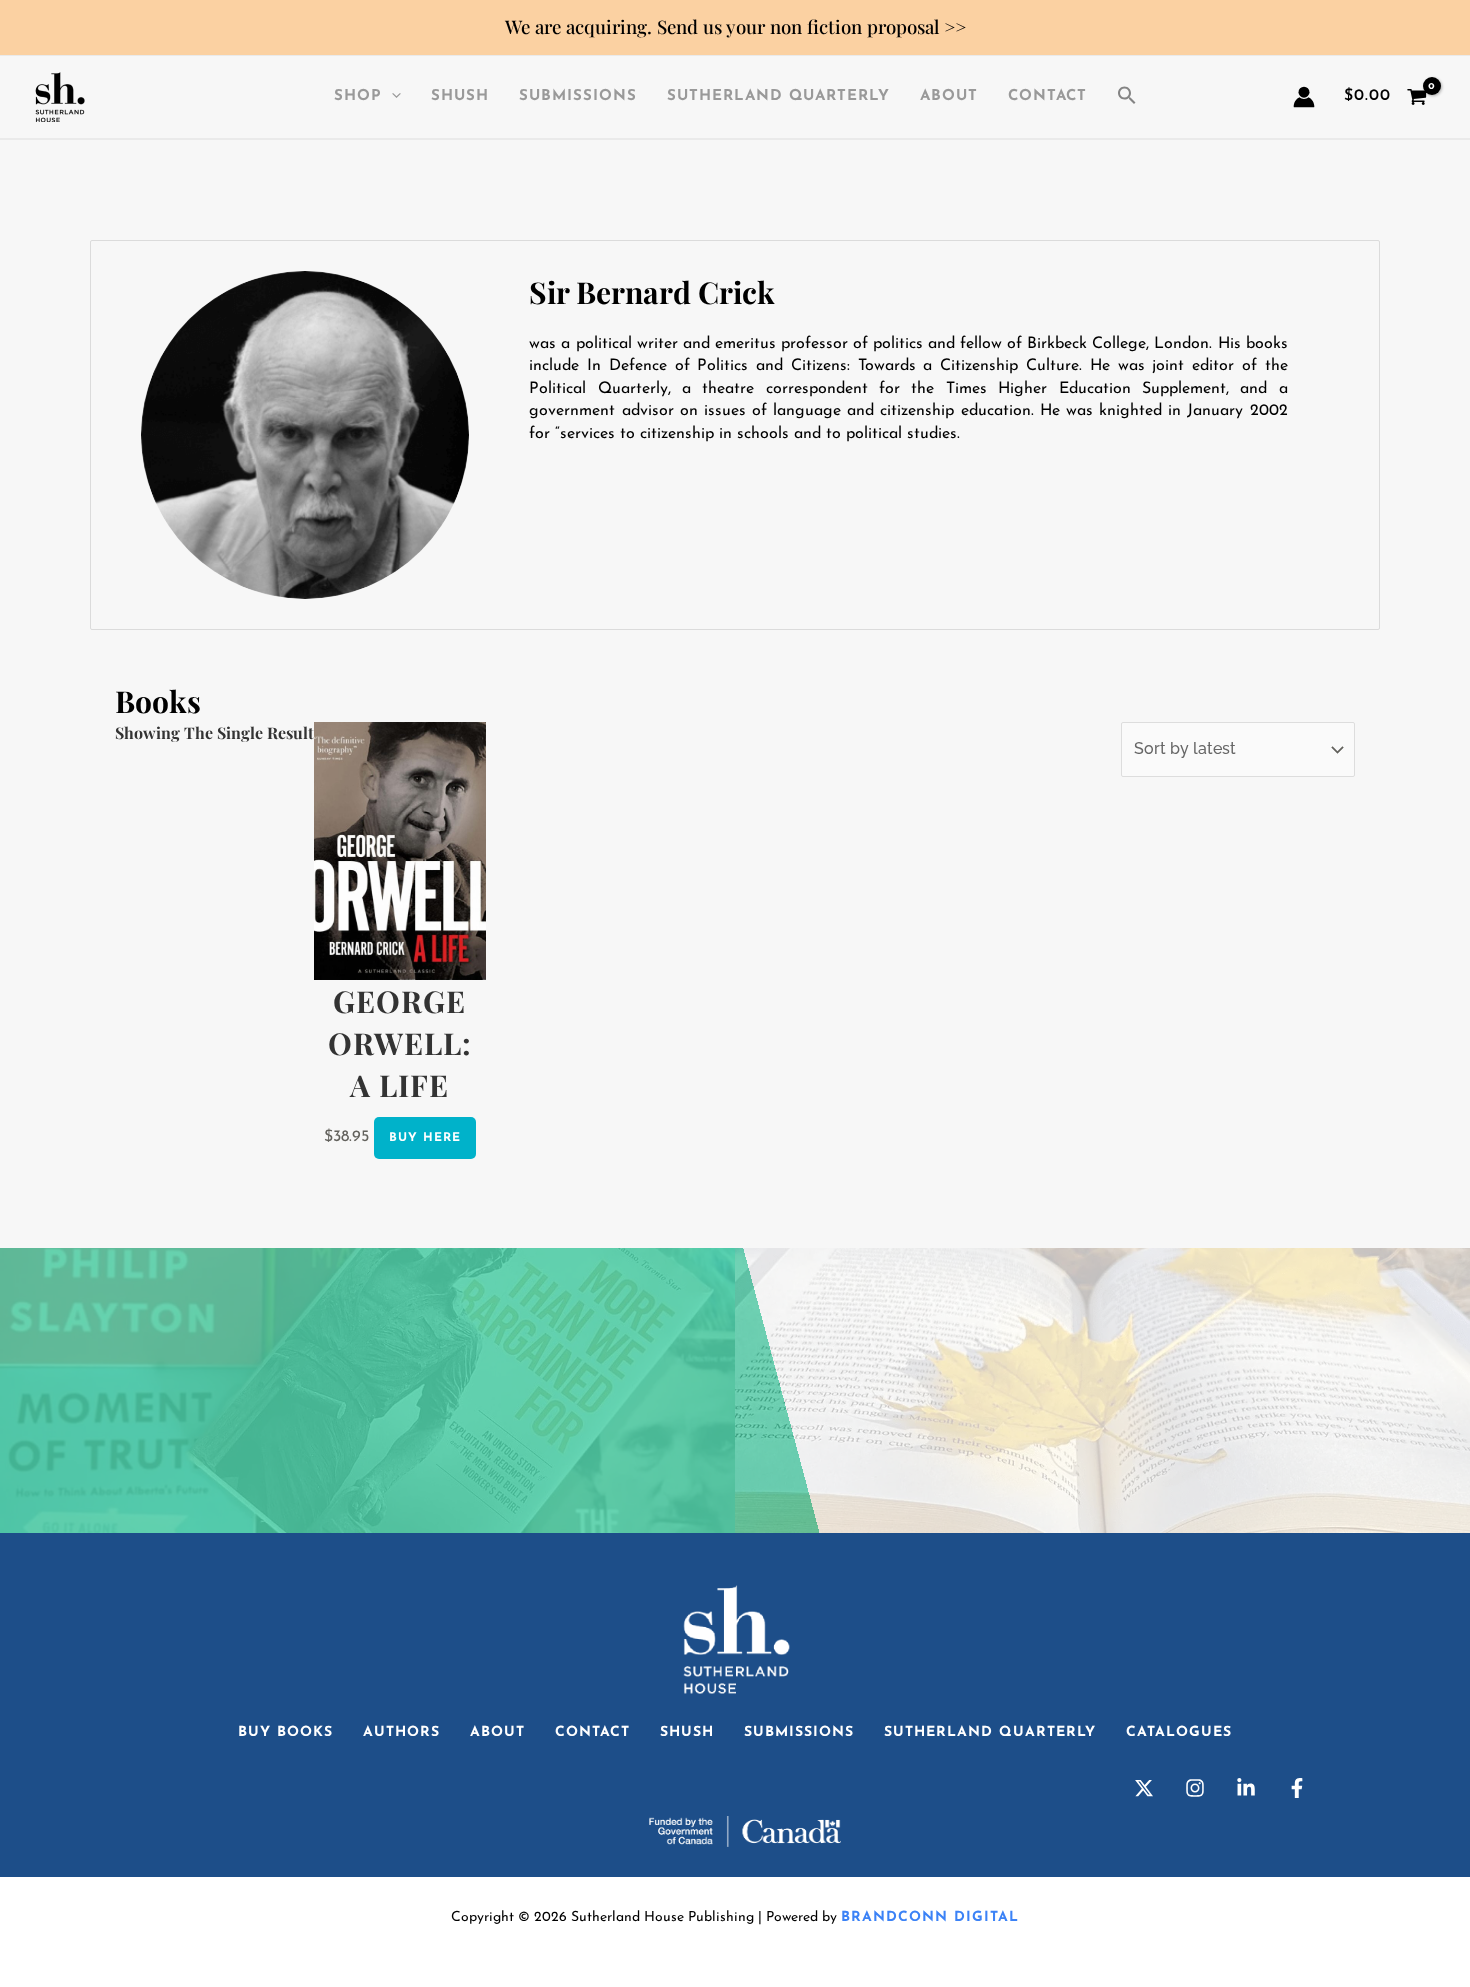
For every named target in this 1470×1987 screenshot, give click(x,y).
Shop (358, 96)
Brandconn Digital (930, 1917)
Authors (401, 1732)
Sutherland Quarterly (778, 96)
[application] (391, 97)
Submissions (578, 96)
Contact (1047, 96)
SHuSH (460, 96)
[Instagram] (1195, 1788)
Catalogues (1179, 1732)
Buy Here (425, 1138)
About (949, 96)
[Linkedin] (1246, 1788)
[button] (1127, 97)
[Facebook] (1297, 1788)
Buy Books (285, 1732)
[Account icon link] (1304, 97)
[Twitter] (1144, 1788)
